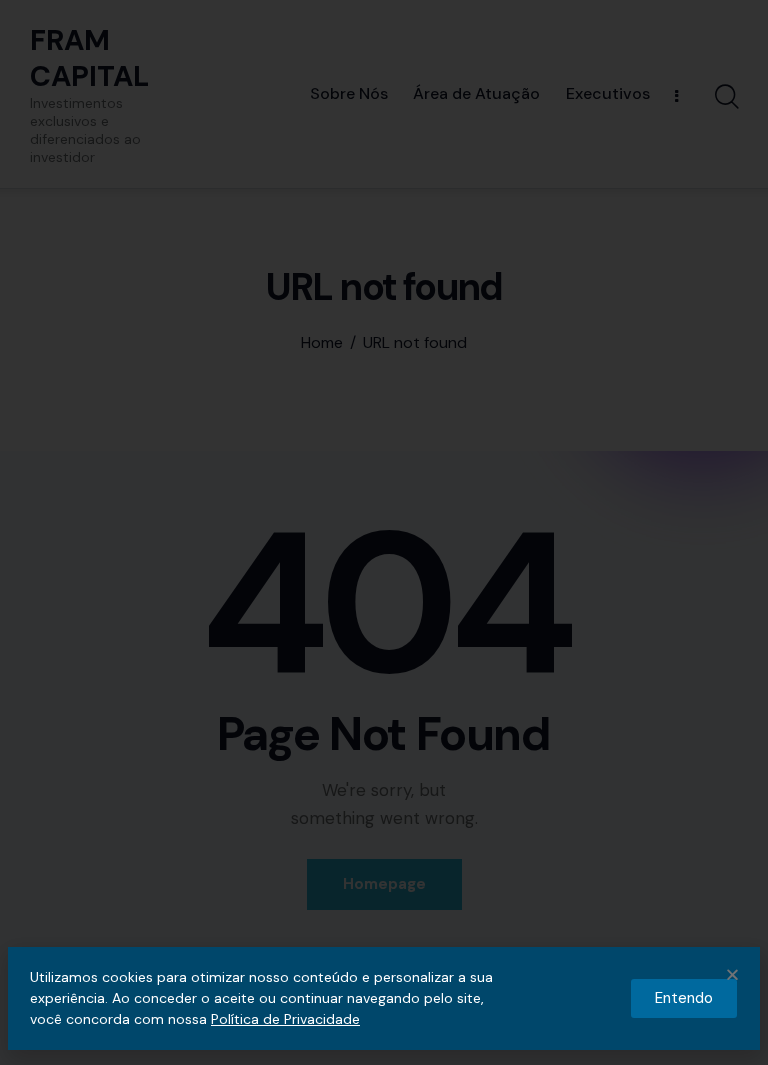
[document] (384, 532)
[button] (732, 974)
